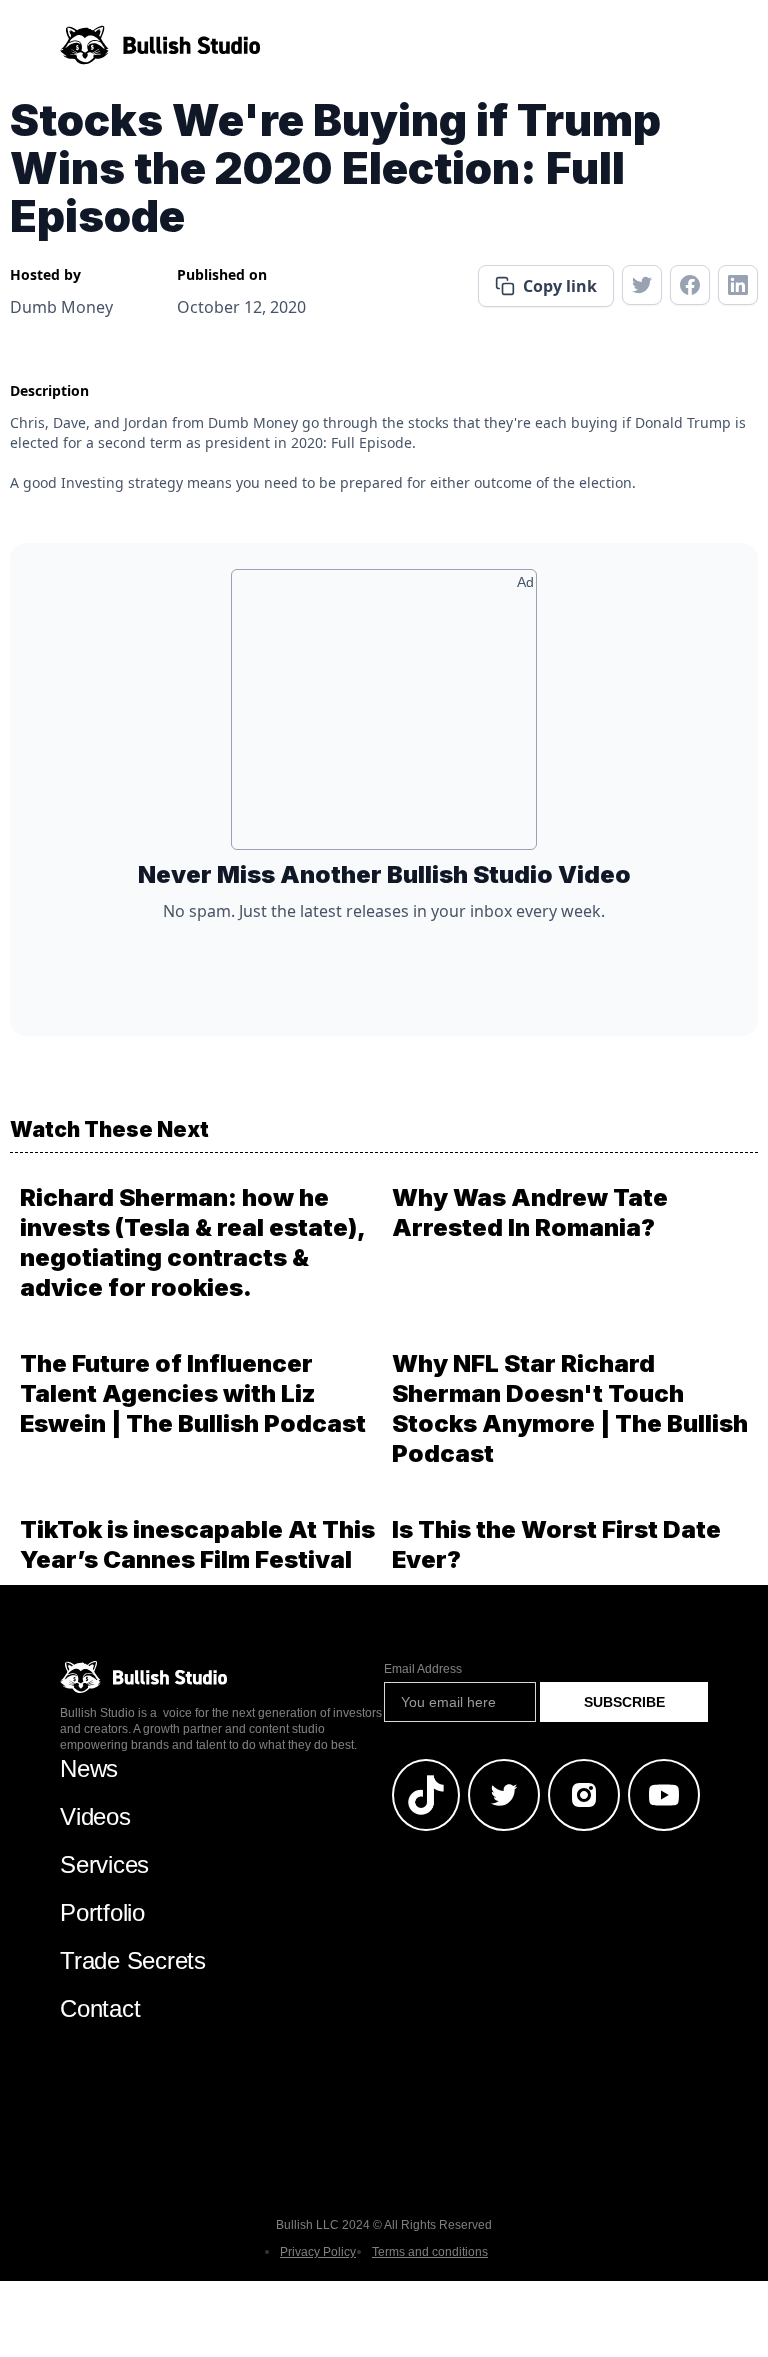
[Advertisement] (384, 717)
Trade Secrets (133, 1960)
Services (104, 1864)
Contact (100, 2008)
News (89, 1768)
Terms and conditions (430, 2252)
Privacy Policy (318, 2252)
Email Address (423, 1669)
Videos (95, 1816)
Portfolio (102, 1912)
